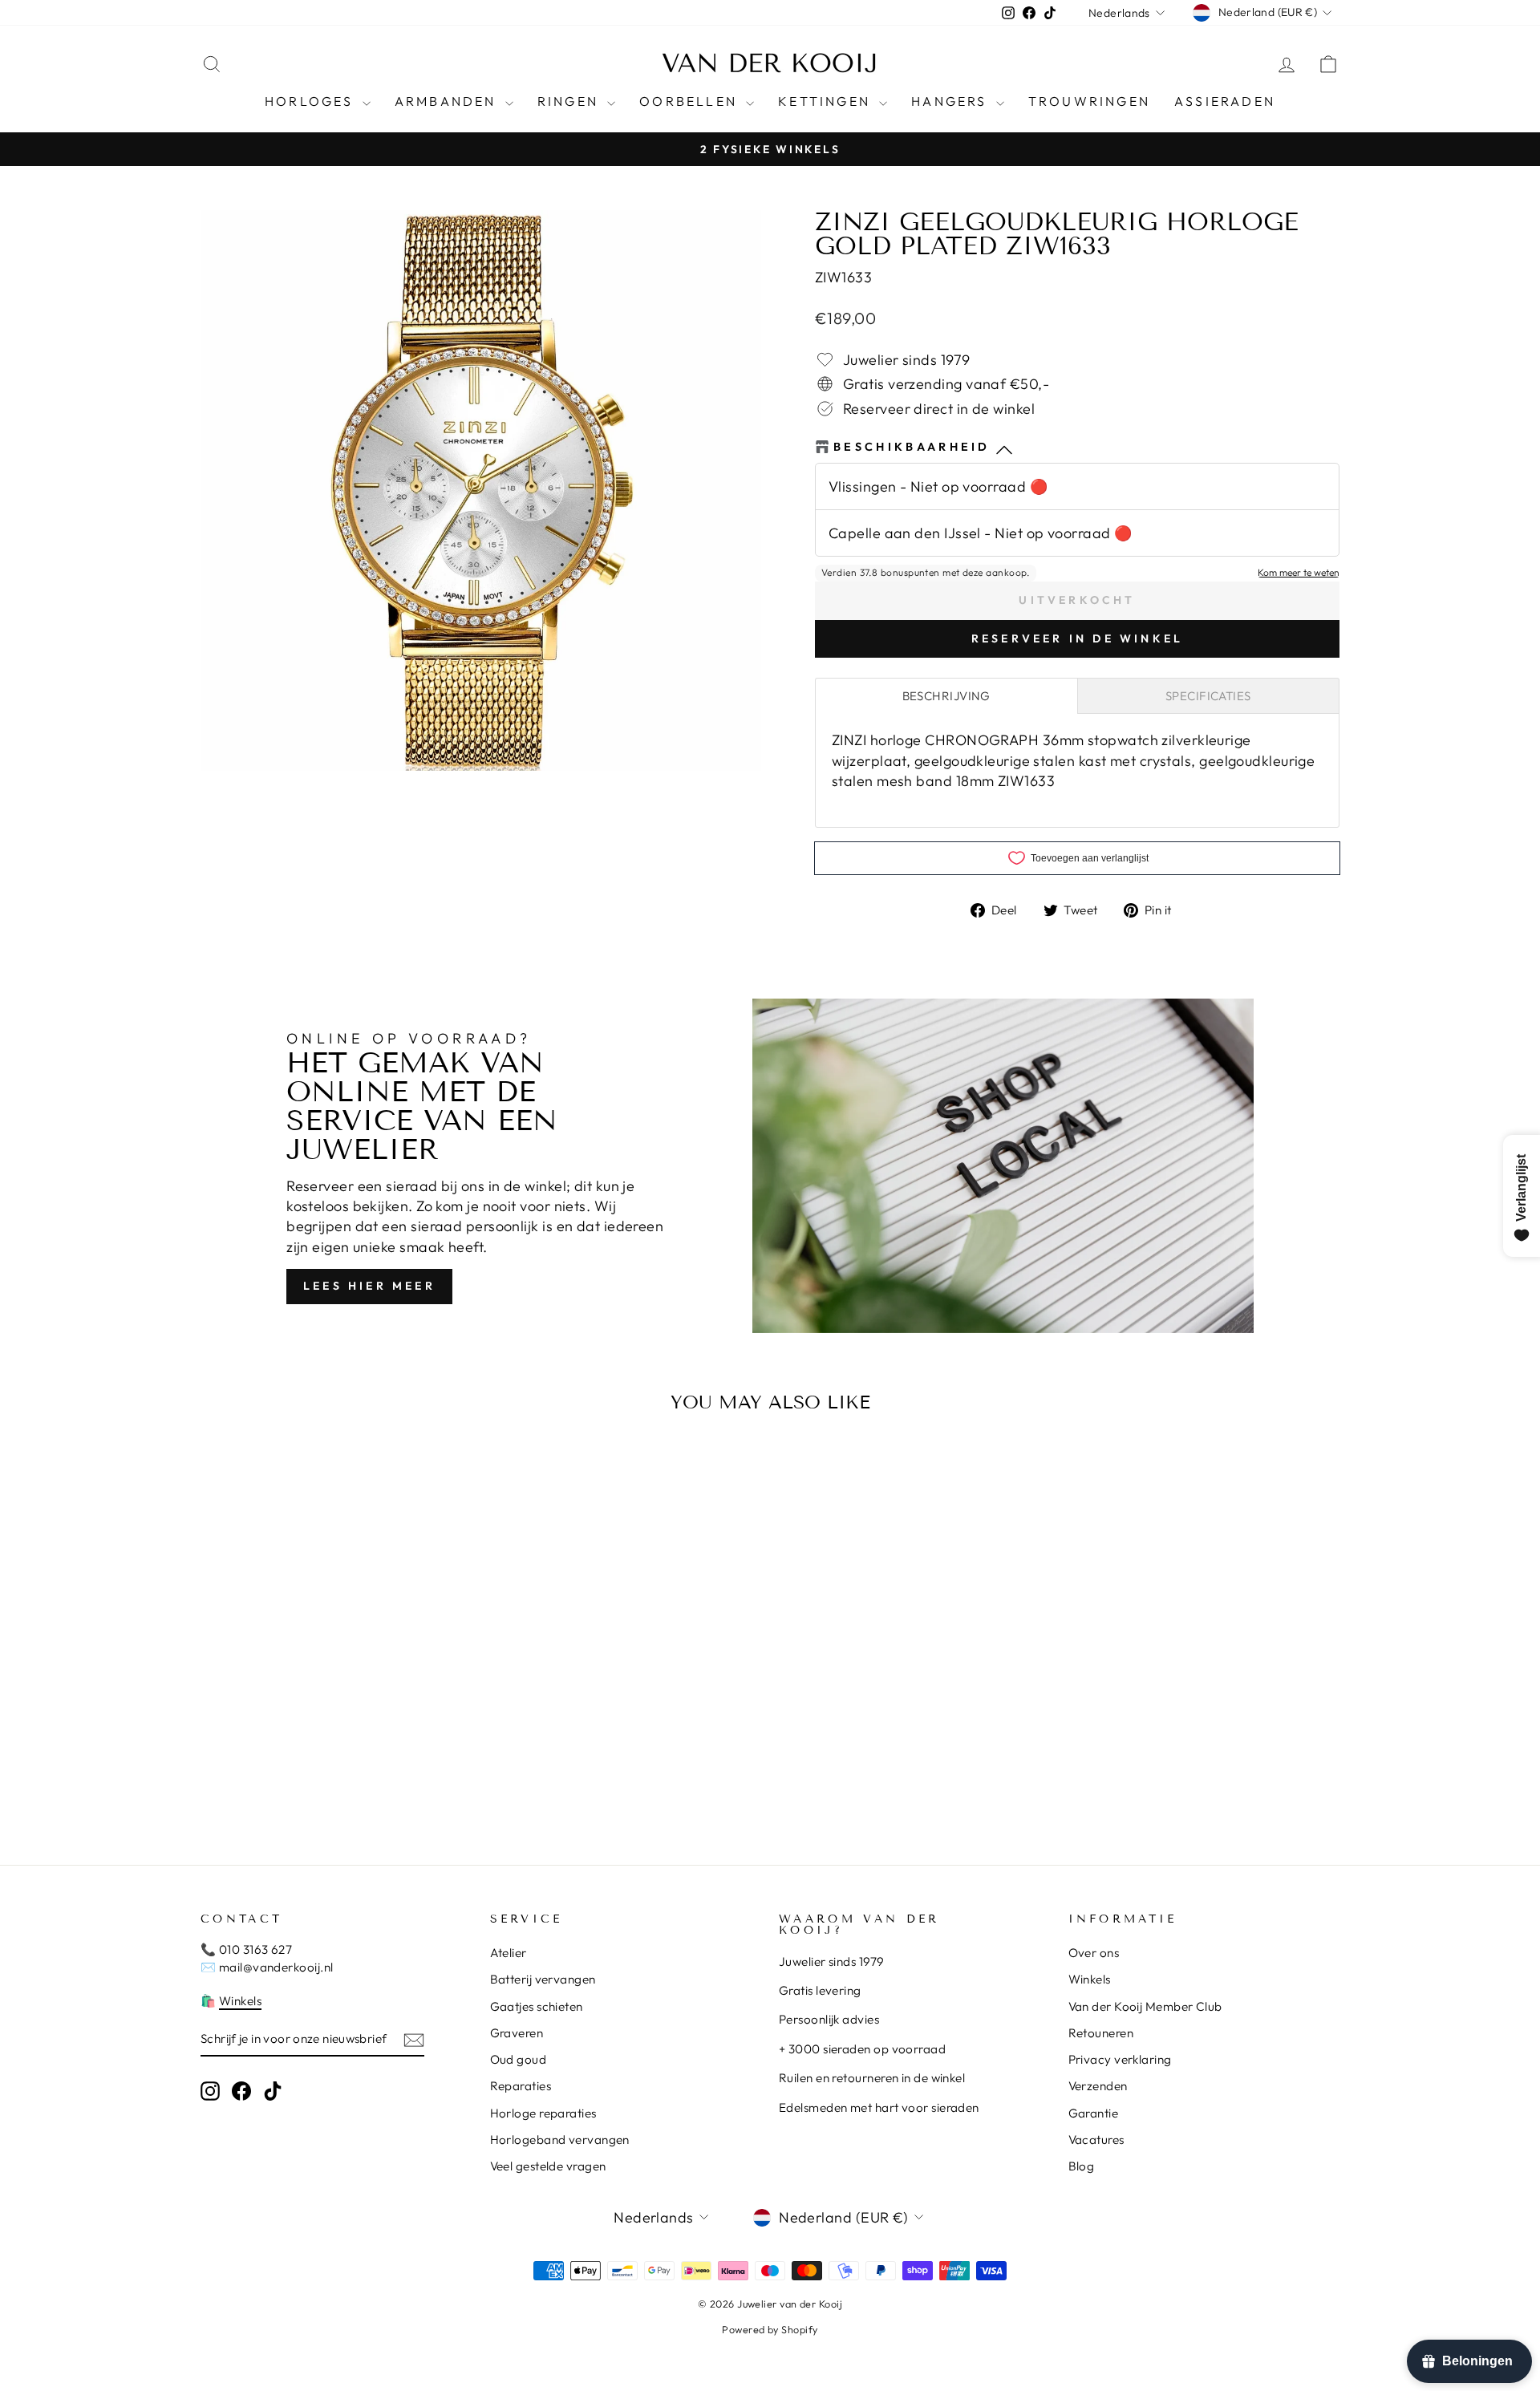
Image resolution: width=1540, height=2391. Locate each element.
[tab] (946, 696)
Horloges (312, 101)
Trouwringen (1089, 101)
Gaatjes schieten (537, 2006)
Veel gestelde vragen (548, 2166)
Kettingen (827, 101)
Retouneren (1101, 2033)
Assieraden (1225, 101)
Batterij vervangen (543, 1979)
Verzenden (1098, 2086)
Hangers (952, 101)
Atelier (509, 1953)
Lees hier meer (369, 1286)
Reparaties (521, 2086)
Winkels (240, 2001)
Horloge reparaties (543, 2113)
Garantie (1094, 2113)
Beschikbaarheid (912, 447)
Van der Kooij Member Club (1145, 2006)
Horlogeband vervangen (560, 2140)
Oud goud (519, 2059)
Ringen (570, 101)
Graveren (517, 2033)
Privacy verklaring (1120, 2059)
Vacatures (1096, 2140)
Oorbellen (691, 101)
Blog (1082, 2166)
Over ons (1094, 1953)
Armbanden (448, 101)
